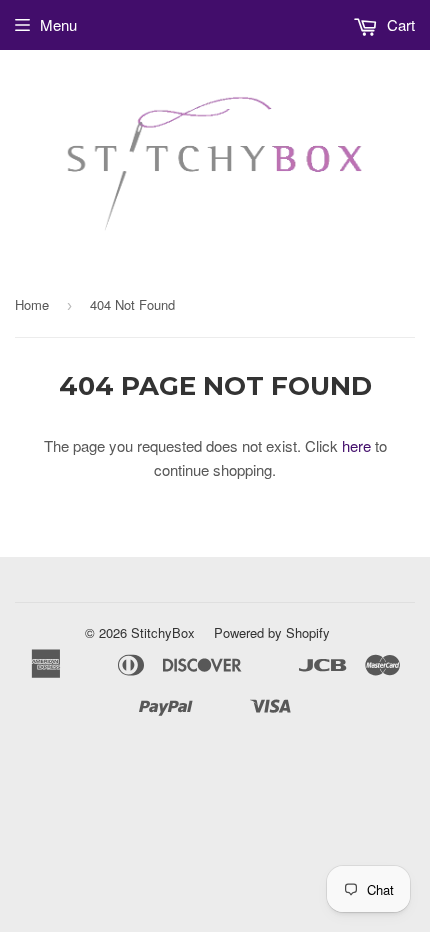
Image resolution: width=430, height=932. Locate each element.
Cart (399, 24)
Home (32, 304)
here (356, 445)
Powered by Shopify (272, 632)
